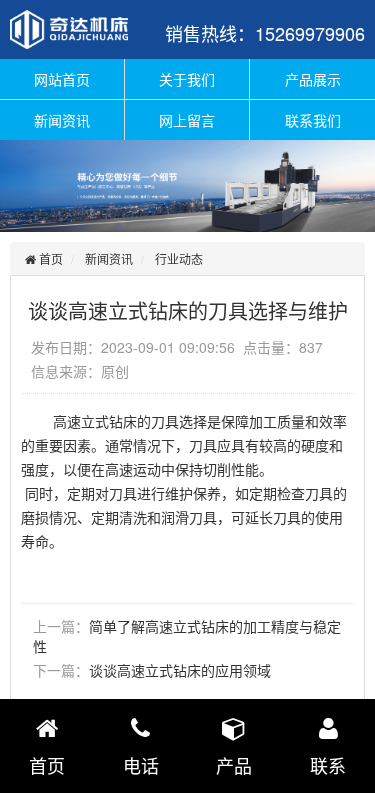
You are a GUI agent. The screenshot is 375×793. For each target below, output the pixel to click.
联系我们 (313, 120)
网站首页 (62, 79)
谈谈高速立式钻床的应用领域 (180, 670)
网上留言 (187, 120)
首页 (49, 258)
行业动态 (179, 258)
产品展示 (313, 79)
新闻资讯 (62, 120)
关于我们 (187, 79)
